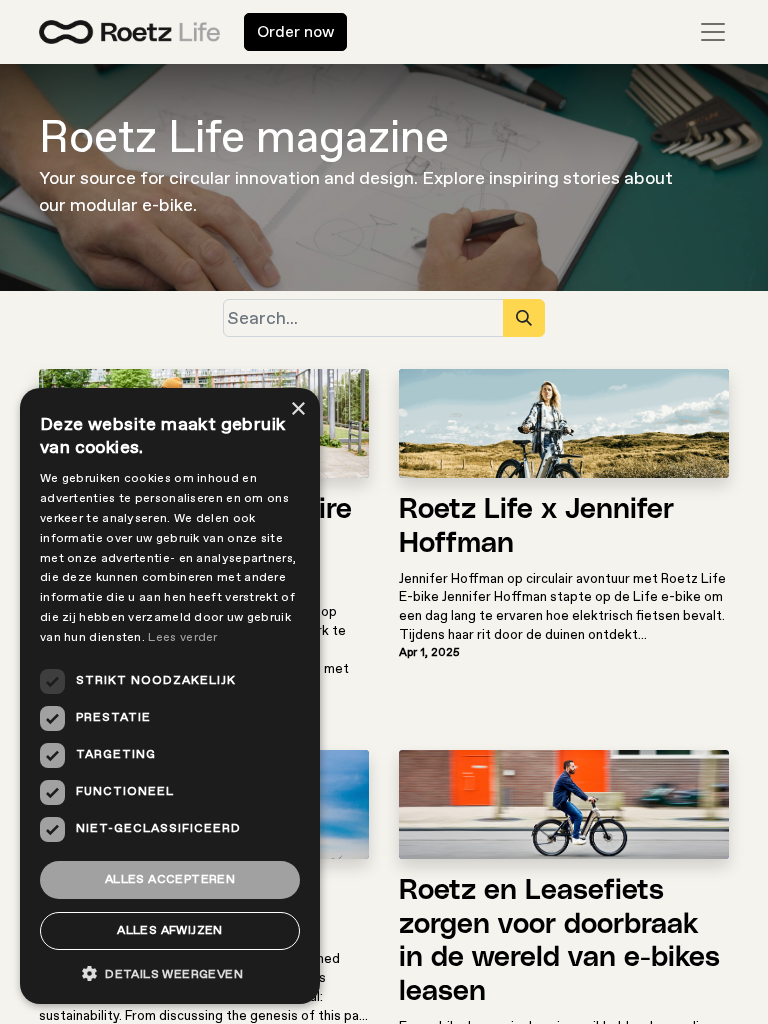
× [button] (297, 409)
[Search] (524, 318)
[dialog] (170, 696)
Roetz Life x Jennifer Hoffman (536, 527)
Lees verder (182, 637)
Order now (295, 32)
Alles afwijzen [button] (170, 930)
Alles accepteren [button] (170, 879)
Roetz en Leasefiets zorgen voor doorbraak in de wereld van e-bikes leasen (559, 941)
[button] (170, 973)
